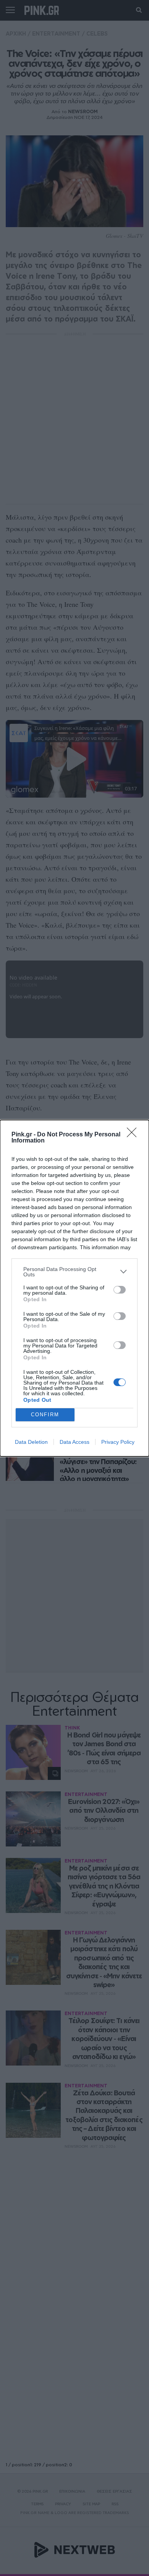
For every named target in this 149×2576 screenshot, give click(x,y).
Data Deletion (31, 1442)
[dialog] (74, 1288)
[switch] (120, 1290)
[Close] (134, 1135)
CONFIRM (45, 1415)
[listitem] (74, 1272)
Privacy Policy (118, 1442)
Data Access (74, 1442)
